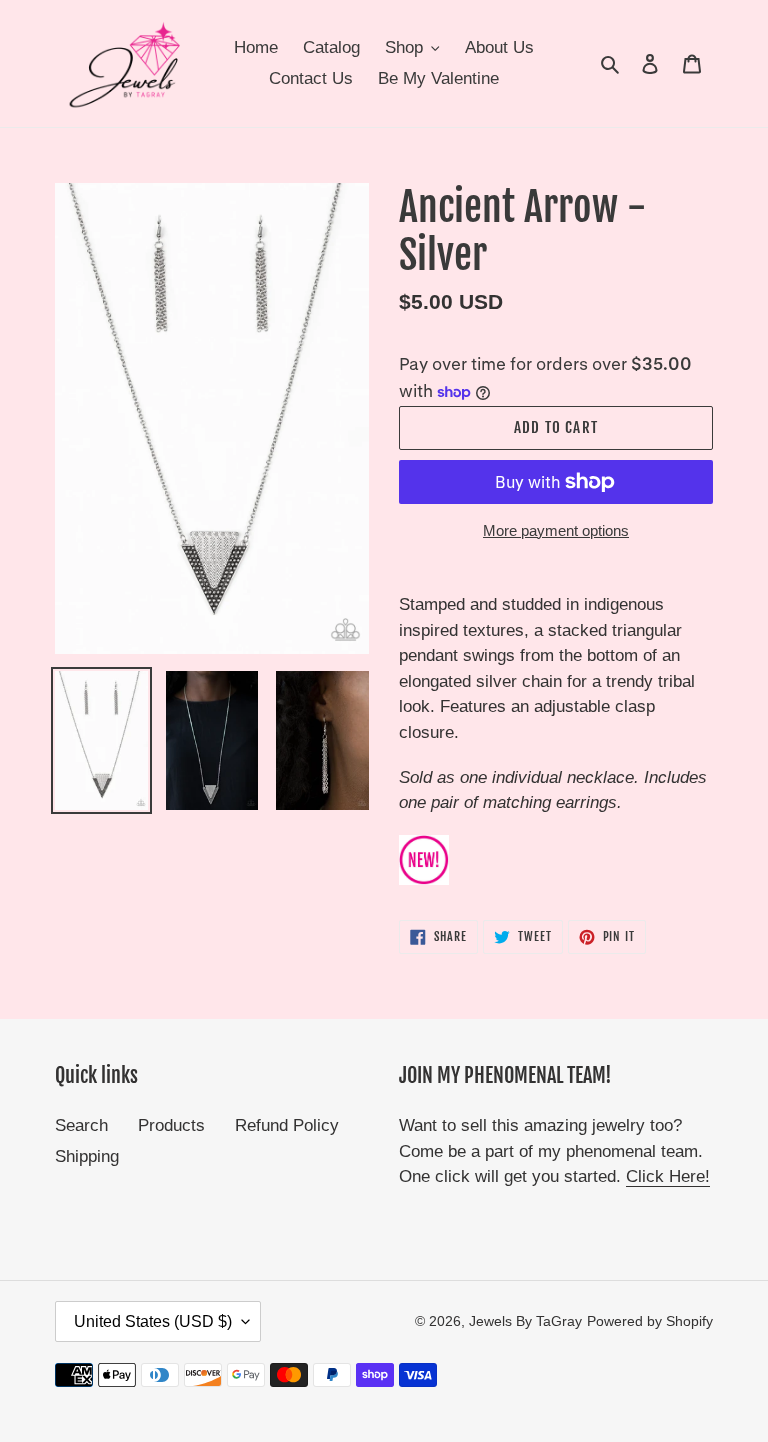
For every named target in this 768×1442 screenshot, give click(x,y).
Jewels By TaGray (525, 1321)
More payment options (556, 530)
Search (81, 1125)
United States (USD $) (153, 1321)
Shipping (87, 1156)
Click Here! (668, 1176)
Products (171, 1125)
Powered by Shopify (650, 1321)
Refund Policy (287, 1125)
